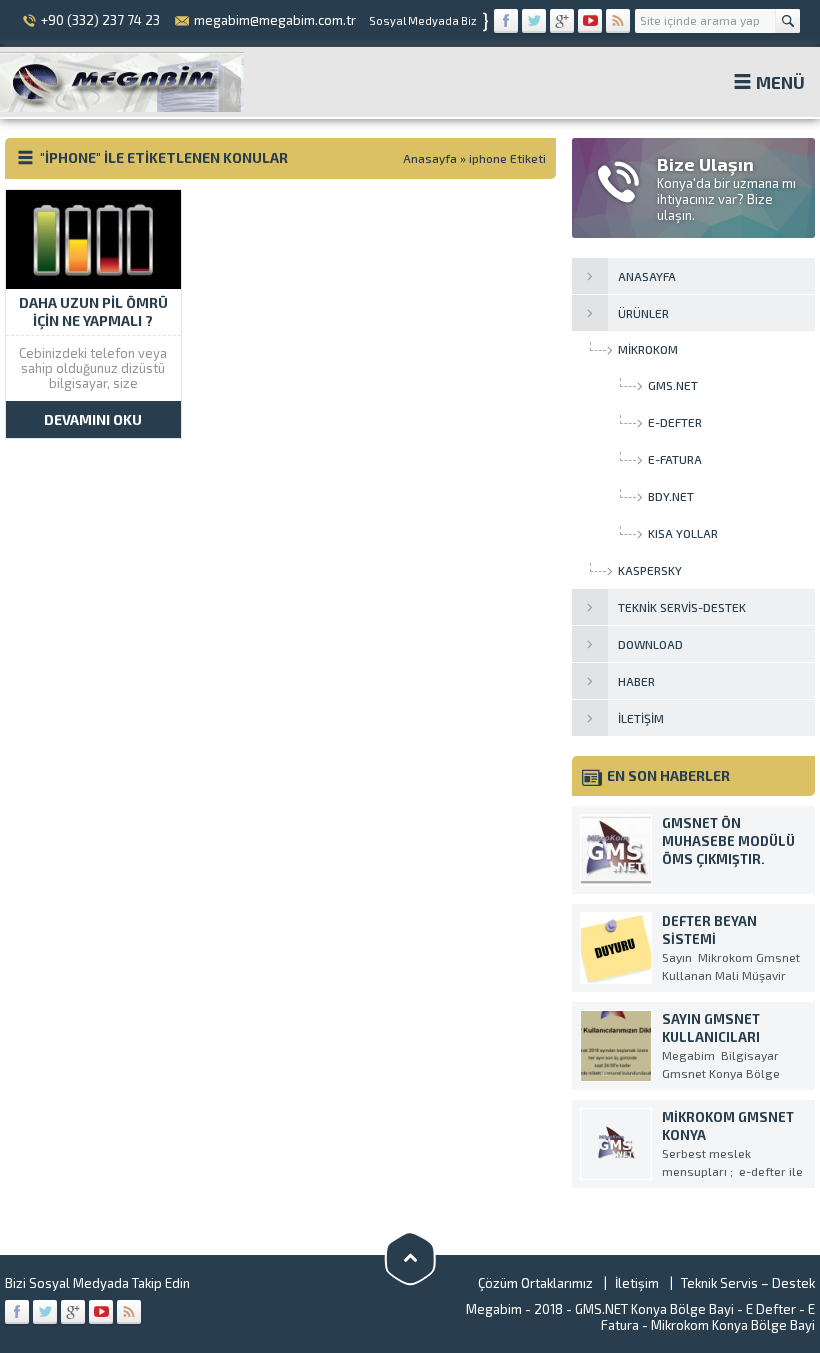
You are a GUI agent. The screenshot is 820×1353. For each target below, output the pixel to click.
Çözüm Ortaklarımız (535, 1283)
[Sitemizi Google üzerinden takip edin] (562, 21)
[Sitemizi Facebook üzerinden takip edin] (506, 21)
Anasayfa (430, 158)
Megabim (494, 1309)
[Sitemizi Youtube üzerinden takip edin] (590, 21)
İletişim (637, 1283)
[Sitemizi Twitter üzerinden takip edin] (534, 21)
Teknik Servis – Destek (748, 1283)
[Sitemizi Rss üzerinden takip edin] (618, 21)
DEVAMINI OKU (93, 419)
